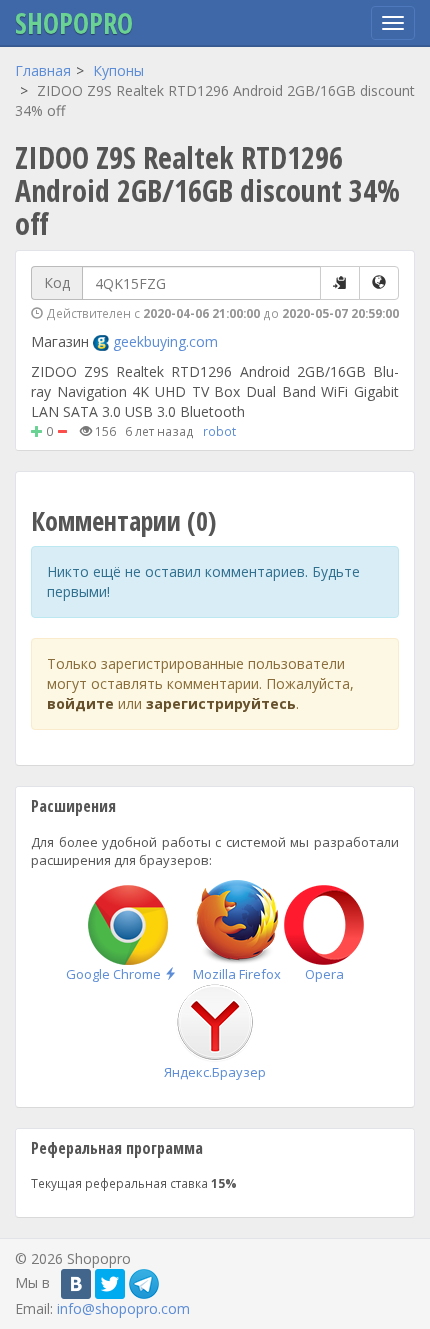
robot (219, 431)
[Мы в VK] (76, 1284)
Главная (43, 70)
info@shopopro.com (123, 1308)
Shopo (74, 23)
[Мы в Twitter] (110, 1284)
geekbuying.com (165, 341)
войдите (80, 703)
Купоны (118, 70)
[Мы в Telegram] (144, 1284)
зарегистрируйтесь (221, 703)
